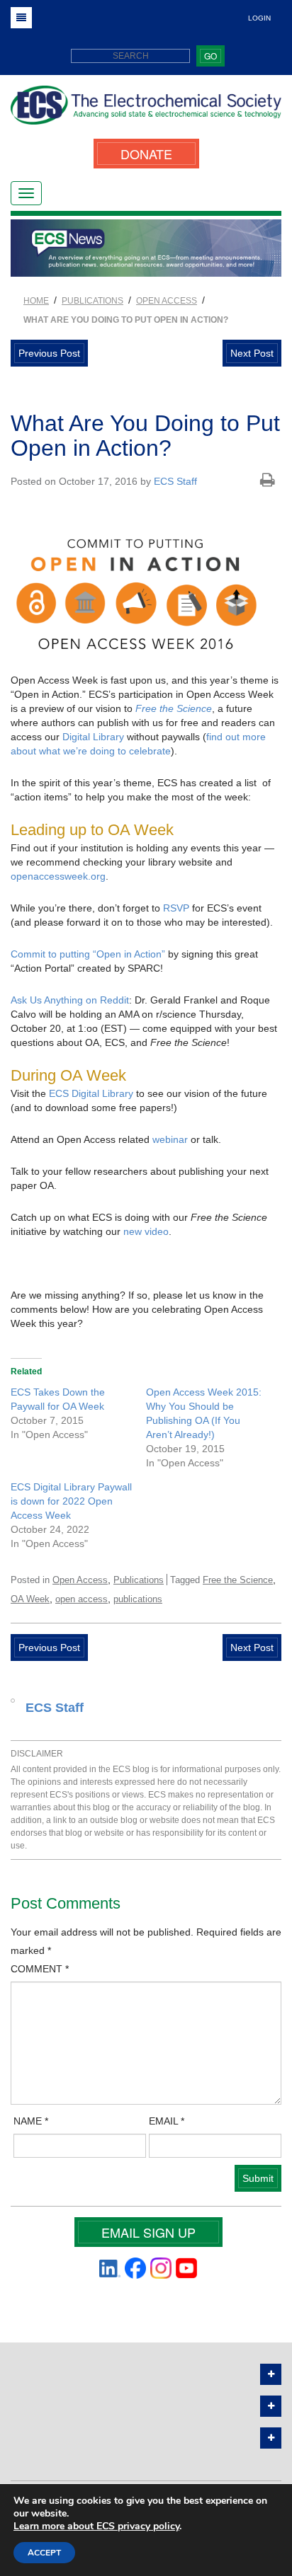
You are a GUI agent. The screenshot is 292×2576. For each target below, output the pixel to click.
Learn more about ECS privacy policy (96, 2526)
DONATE (146, 154)
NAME (31, 2121)
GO (210, 56)
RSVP (176, 908)
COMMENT (40, 1969)
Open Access (80, 1580)
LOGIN (259, 18)
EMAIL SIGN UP (148, 2232)
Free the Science (174, 708)
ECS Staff (175, 481)
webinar (170, 1139)
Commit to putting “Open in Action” (88, 954)
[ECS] (146, 110)
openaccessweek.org (58, 876)
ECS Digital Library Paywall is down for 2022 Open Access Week (71, 1501)
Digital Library (93, 737)
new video (146, 1231)
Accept (44, 2553)
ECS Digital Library (91, 1093)
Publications (139, 1580)
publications (138, 1599)
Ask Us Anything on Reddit (70, 1000)
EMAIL (167, 2121)
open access (82, 1599)
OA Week (30, 1599)
